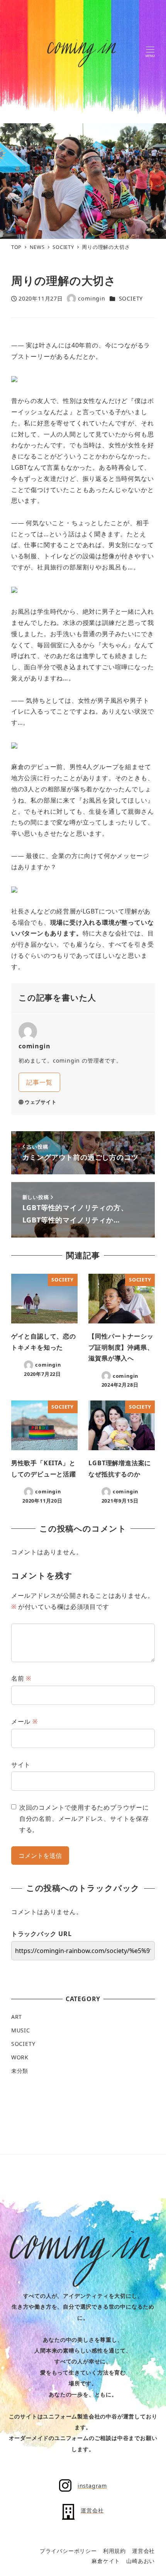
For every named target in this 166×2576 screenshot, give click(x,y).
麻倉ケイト (106, 2561)
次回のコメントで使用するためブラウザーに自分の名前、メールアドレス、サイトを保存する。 (84, 1819)
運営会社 (143, 2551)
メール (25, 1721)
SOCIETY (131, 298)
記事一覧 (39, 1082)
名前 (21, 1678)
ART (17, 2017)
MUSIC (21, 2030)
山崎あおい (141, 2561)
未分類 (20, 2071)
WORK (20, 2057)
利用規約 (114, 2551)
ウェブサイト (41, 1102)
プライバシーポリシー (68, 2551)
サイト (21, 1765)
